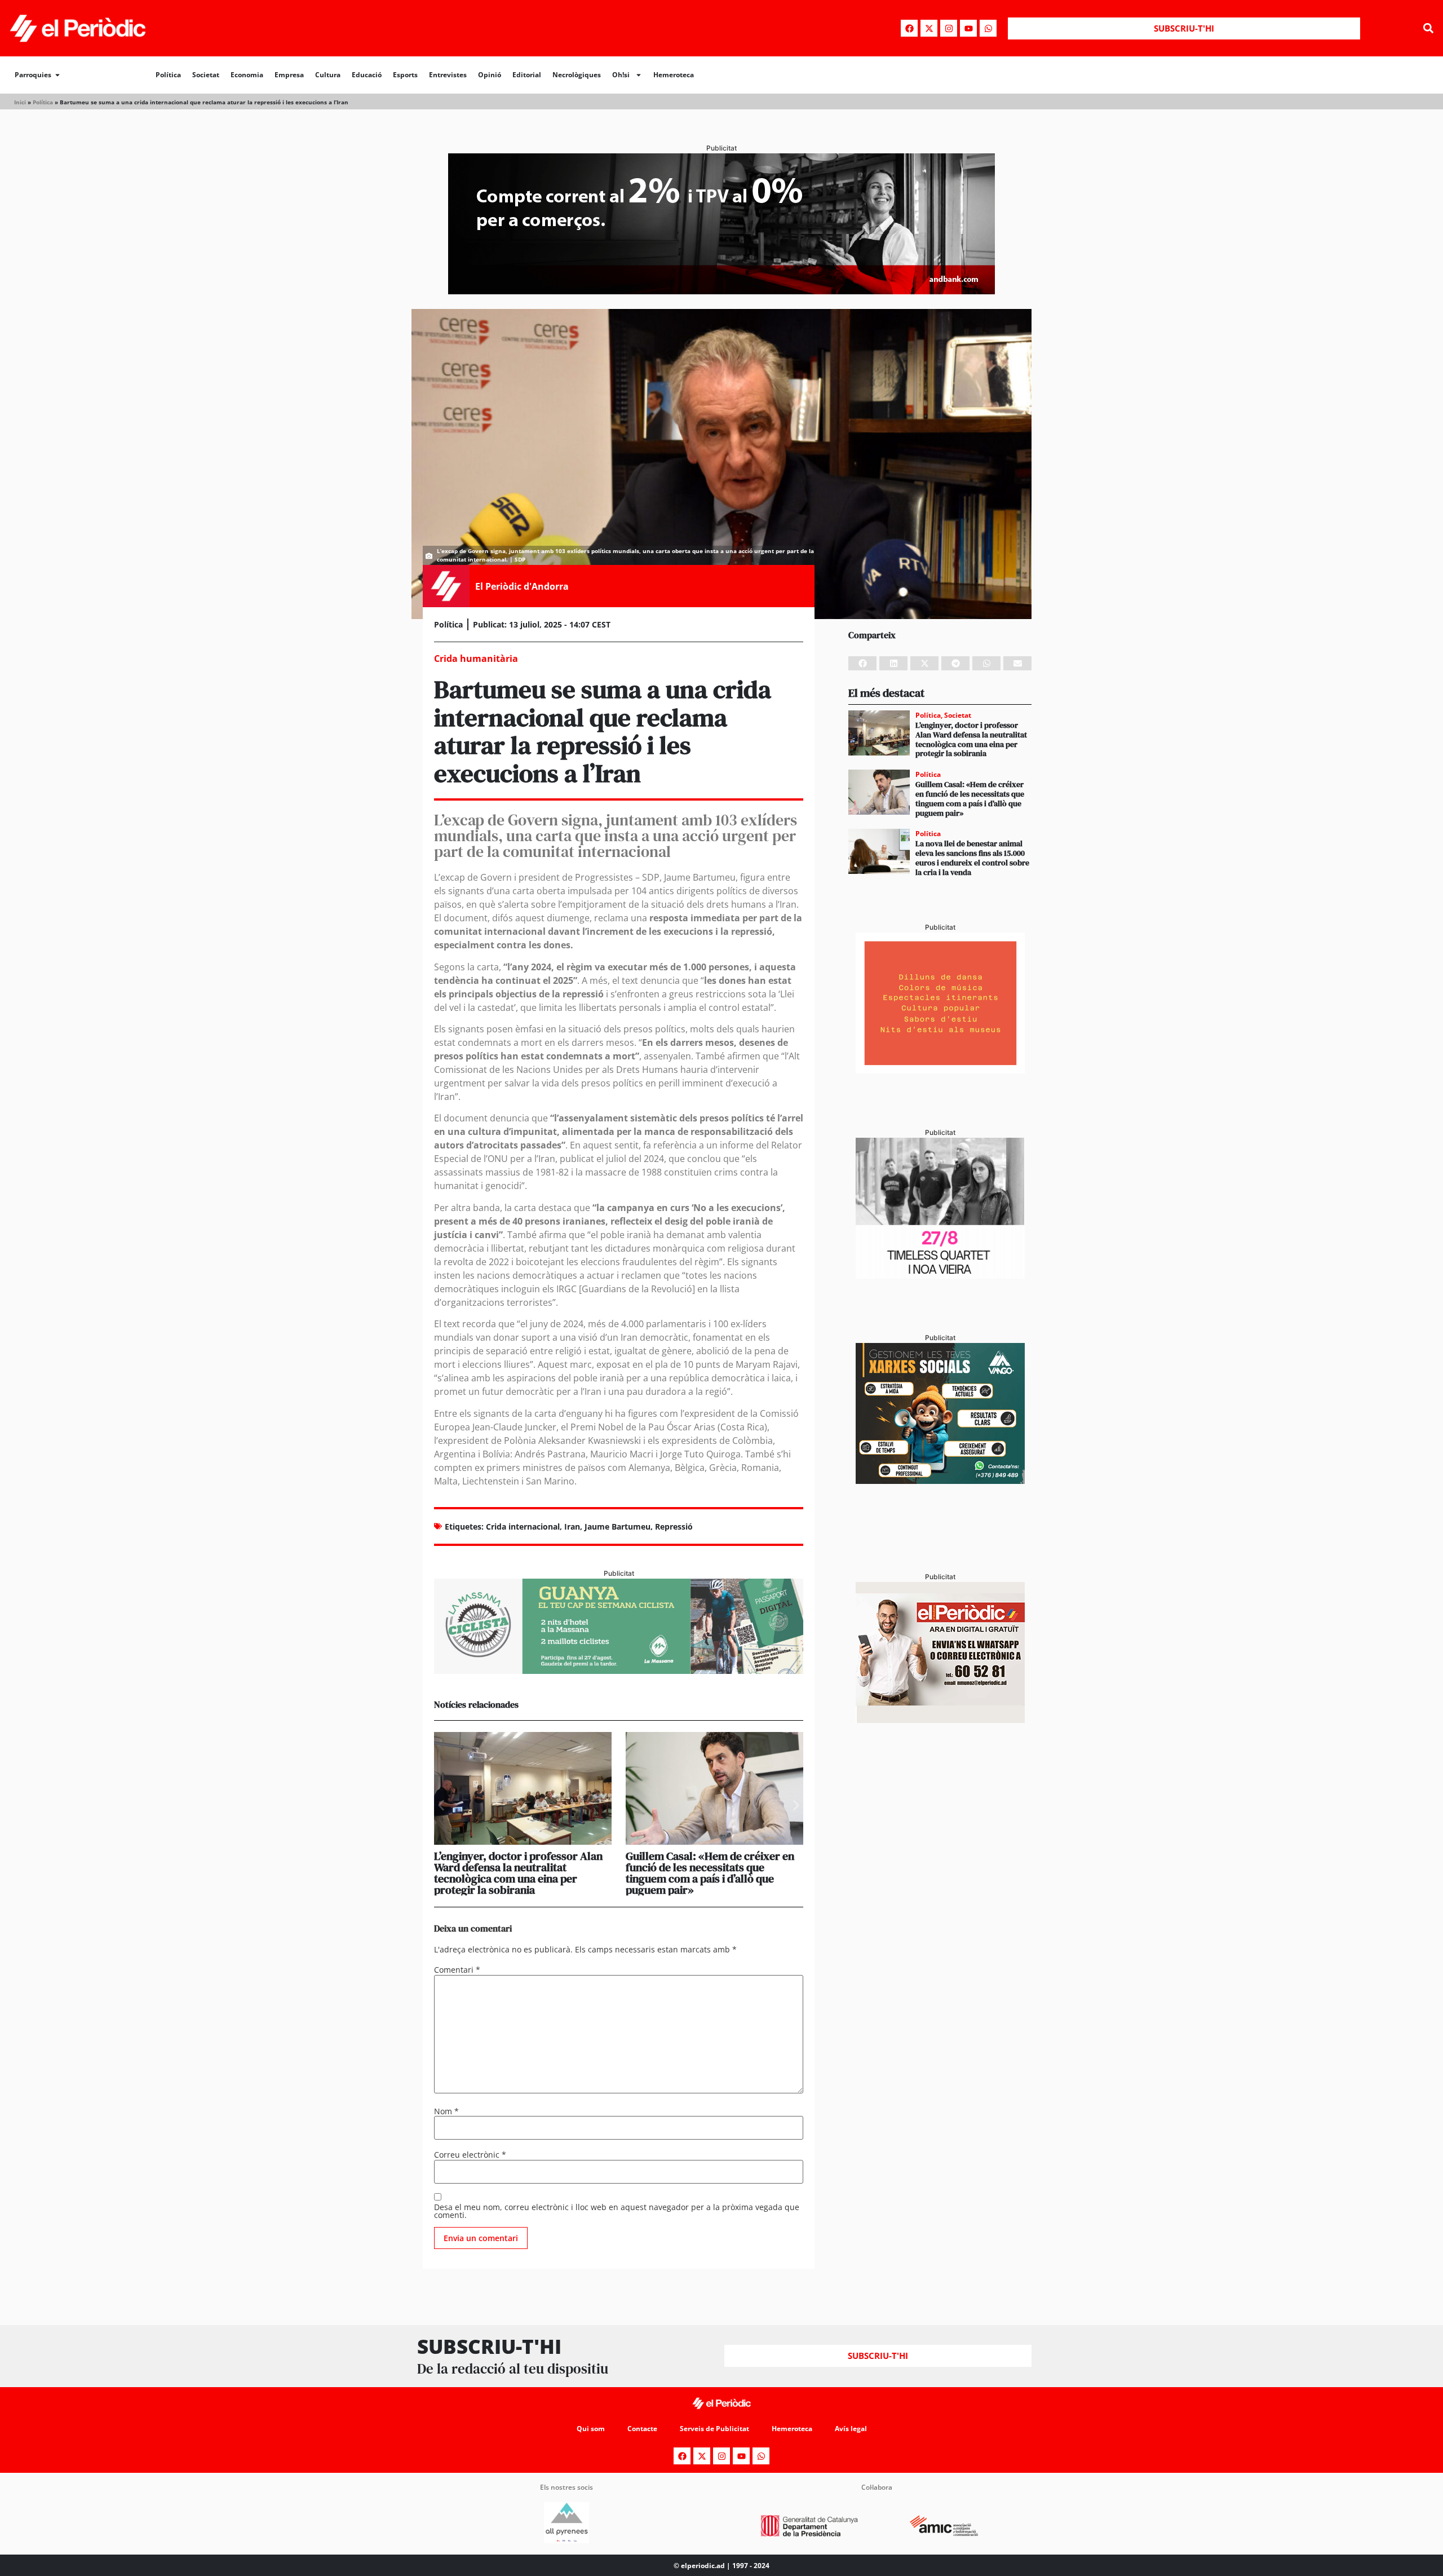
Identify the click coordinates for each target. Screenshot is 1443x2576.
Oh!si (621, 75)
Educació (367, 75)
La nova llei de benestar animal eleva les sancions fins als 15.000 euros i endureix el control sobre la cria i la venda (972, 858)
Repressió (674, 1526)
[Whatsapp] (988, 28)
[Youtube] (968, 28)
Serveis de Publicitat (714, 2429)
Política (168, 75)
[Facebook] (909, 28)
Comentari (457, 1970)
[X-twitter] (929, 28)
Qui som (591, 2429)
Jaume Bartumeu (618, 1526)
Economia (247, 75)
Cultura (328, 75)
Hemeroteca (674, 75)
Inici (20, 102)
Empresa (289, 75)
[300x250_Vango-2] (940, 1481)
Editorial (527, 75)
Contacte (642, 2429)
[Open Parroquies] (57, 75)
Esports (405, 75)
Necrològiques (577, 75)
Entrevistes (448, 75)
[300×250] (940, 1070)
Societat (206, 75)
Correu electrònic (470, 2155)
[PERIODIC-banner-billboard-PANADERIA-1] (721, 291)
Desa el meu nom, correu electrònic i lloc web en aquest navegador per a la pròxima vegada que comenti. (617, 2211)
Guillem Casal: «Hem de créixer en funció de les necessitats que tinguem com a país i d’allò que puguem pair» (710, 1873)
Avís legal (851, 2429)
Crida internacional (523, 1526)
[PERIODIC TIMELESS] (940, 1275)
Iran (572, 1526)
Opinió (490, 75)
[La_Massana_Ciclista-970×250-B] (619, 1671)
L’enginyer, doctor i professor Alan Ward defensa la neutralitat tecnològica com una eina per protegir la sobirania (518, 1873)
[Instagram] (949, 28)
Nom (446, 2111)
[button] (1428, 28)
